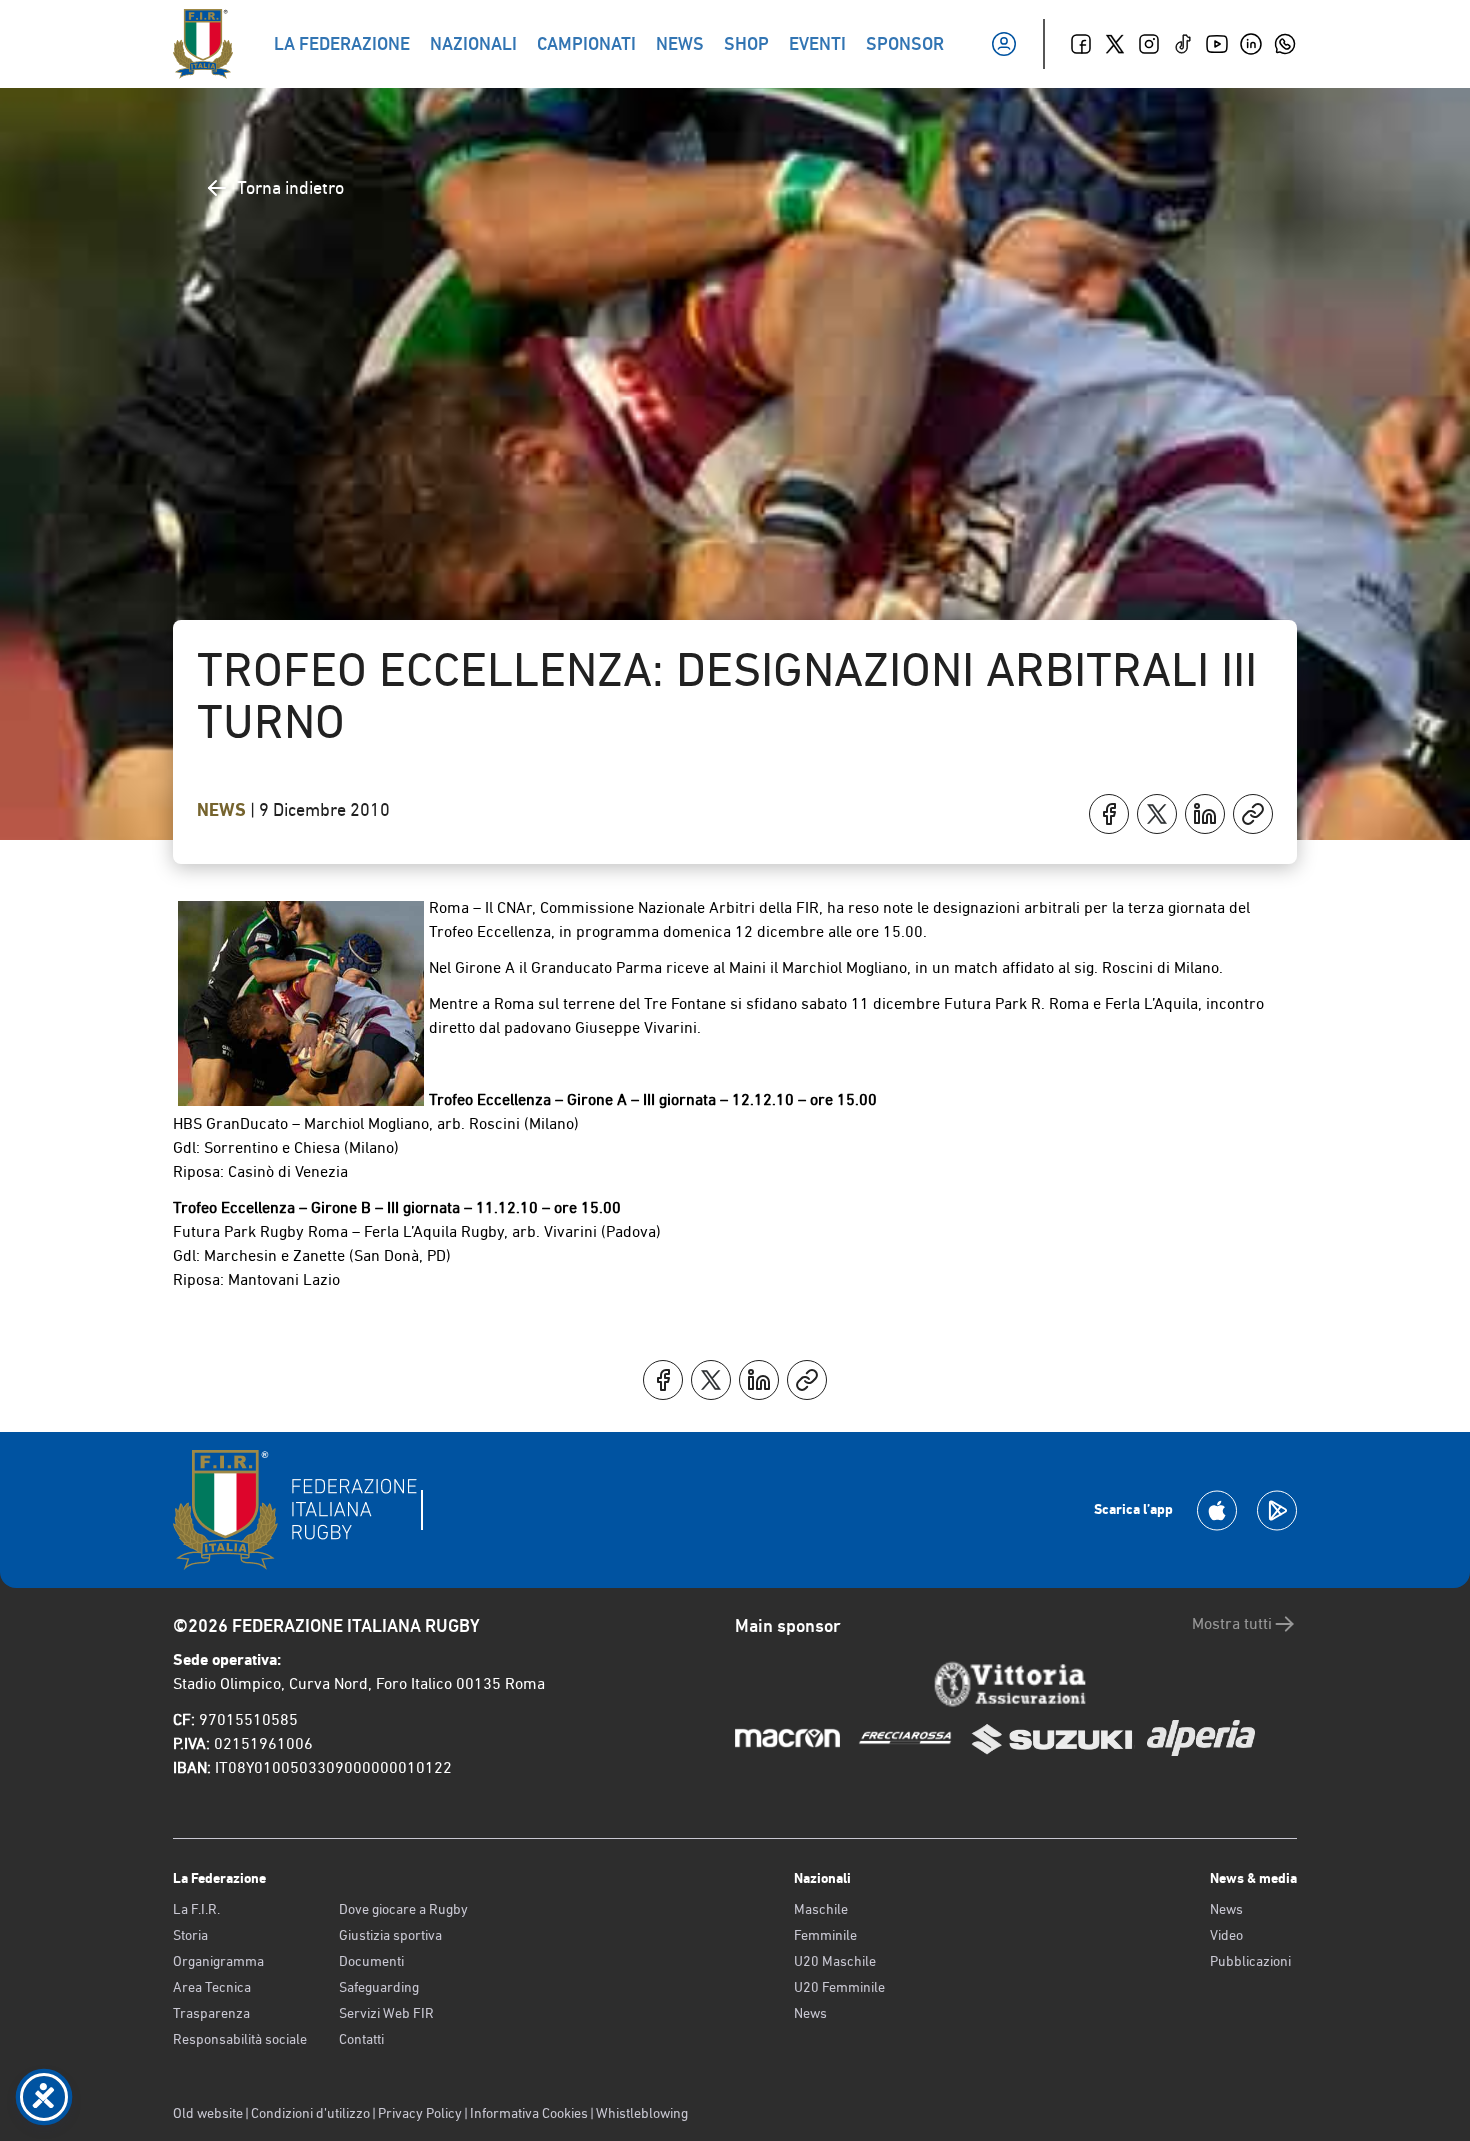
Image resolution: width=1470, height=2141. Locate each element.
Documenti (371, 1961)
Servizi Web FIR (386, 2013)
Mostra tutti (1232, 1623)
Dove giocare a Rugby (403, 1909)
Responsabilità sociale (240, 2039)
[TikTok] (1183, 44)
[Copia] (1253, 814)
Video (1226, 1935)
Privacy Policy (420, 2113)
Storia (190, 1935)
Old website (208, 2113)
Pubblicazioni (1250, 1961)
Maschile (821, 1909)
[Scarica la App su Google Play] (1277, 1510)
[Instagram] (1149, 44)
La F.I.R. (196, 1909)
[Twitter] (1115, 44)
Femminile (825, 1935)
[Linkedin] (1251, 44)
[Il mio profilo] (1004, 44)
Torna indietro (290, 187)
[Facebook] (1081, 44)
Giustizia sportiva (390, 1935)
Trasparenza (211, 2013)
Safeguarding (379, 1987)
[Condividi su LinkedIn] (1205, 814)
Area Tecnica (212, 1987)
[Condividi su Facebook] (1109, 814)
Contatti (361, 2039)
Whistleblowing (642, 2113)
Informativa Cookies (529, 2113)
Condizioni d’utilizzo (310, 2113)
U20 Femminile (839, 1987)
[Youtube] (1217, 44)
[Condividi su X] (1157, 814)
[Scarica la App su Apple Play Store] (1217, 1510)
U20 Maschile (835, 1961)
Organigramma (218, 1961)
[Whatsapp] (1285, 44)
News (223, 810)
